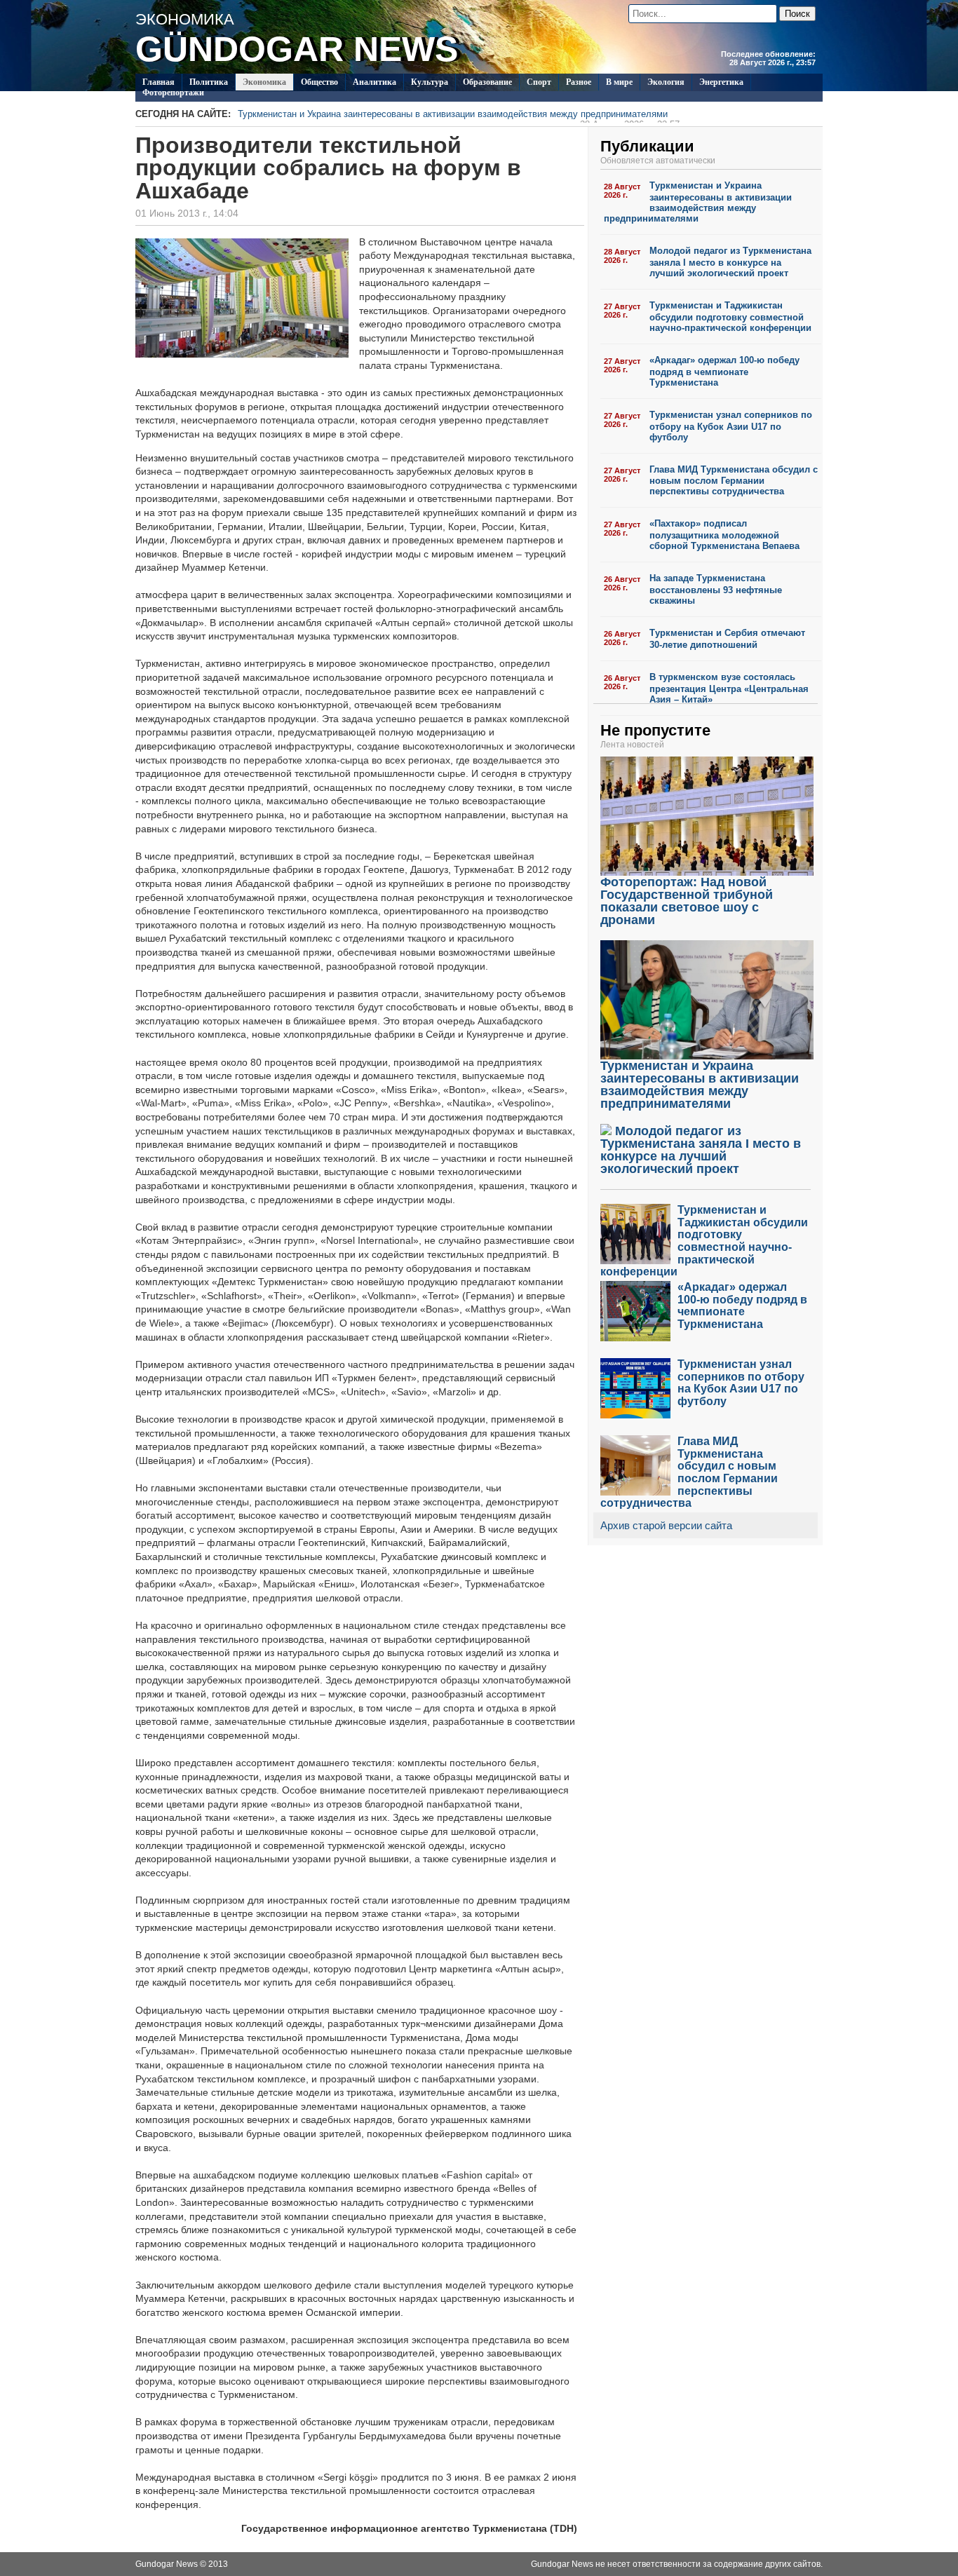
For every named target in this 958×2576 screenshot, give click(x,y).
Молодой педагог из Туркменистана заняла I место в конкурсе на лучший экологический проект (730, 262)
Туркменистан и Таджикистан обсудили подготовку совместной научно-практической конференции (730, 317)
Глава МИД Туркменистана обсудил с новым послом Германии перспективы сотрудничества (734, 481)
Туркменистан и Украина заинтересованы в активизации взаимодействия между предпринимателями (459, 116)
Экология (666, 82)
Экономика (264, 82)
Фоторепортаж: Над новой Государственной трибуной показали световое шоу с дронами (687, 901)
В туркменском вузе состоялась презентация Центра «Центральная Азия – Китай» (729, 688)
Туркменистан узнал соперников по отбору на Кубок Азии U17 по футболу (731, 426)
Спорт (539, 82)
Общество (319, 82)
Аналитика (375, 82)
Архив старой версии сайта (666, 1525)
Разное (579, 82)
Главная (158, 82)
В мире (619, 82)
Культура (430, 82)
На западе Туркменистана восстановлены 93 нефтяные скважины (716, 589)
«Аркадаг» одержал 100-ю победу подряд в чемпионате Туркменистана (724, 371)
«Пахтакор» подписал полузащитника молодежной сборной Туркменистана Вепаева (724, 535)
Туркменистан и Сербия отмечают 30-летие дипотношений (727, 639)
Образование (487, 82)
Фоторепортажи (173, 93)
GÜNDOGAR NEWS (297, 49)
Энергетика (721, 82)
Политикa (209, 82)
